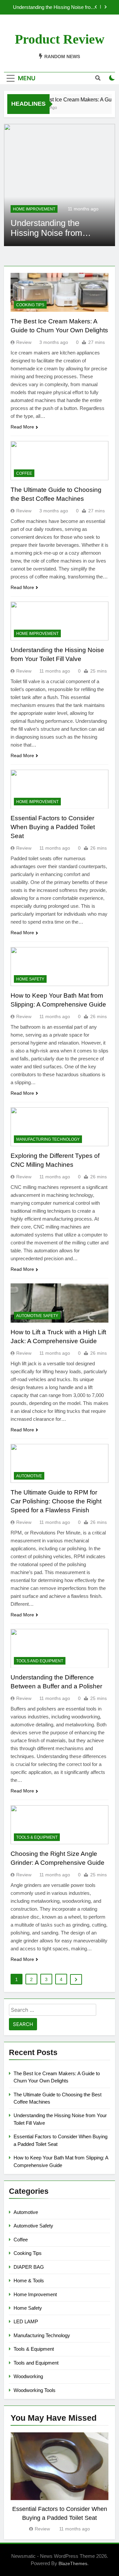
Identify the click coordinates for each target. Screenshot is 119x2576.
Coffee (24, 473)
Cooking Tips (30, 305)
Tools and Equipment (40, 1661)
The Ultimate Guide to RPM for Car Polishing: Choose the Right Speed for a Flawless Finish (56, 1501)
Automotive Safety (37, 1316)
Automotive (29, 1476)
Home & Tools (29, 2281)
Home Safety (30, 979)
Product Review (60, 39)
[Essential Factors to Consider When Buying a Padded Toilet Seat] (59, 185)
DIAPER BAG (29, 2267)
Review (24, 342)
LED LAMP (26, 2321)
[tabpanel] (59, 2483)
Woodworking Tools (35, 2390)
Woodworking (28, 2376)
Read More (22, 427)
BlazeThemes (73, 2563)
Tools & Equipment (37, 1837)
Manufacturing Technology (48, 1139)
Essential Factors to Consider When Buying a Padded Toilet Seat (56, 7)
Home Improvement (34, 209)
